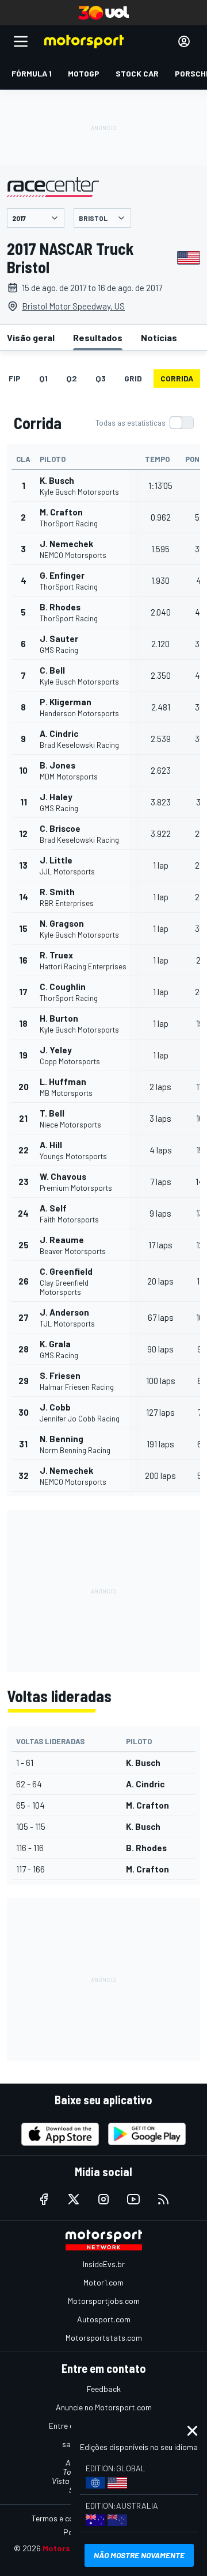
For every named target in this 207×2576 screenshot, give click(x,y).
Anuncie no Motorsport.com (104, 2407)
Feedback (104, 2389)
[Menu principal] (21, 41)
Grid (133, 378)
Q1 (43, 378)
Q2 (72, 378)
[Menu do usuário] (184, 41)
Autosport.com (104, 2319)
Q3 (101, 378)
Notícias (159, 337)
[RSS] (163, 2199)
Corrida (177, 378)
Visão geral (31, 337)
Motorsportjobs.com (104, 2301)
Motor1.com (103, 2282)
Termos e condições (66, 2518)
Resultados (98, 337)
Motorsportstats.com (104, 2338)
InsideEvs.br (104, 2264)
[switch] (144, 423)
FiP (15, 378)
